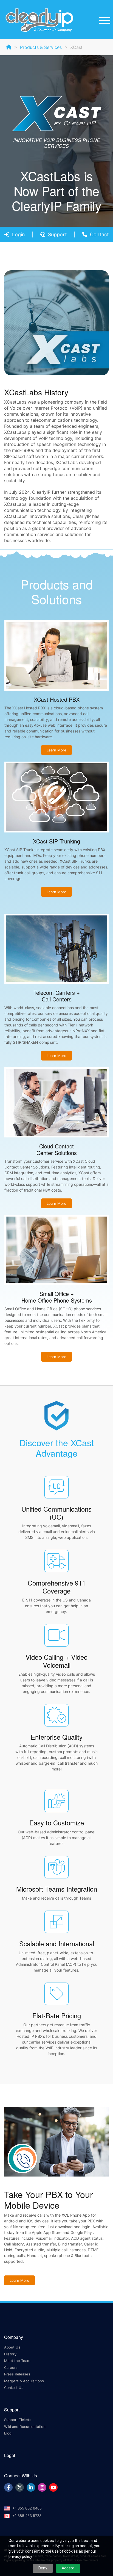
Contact (99, 234)
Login (19, 234)
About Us (12, 2347)
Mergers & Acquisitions (24, 2381)
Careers (11, 2367)
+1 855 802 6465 (27, 2508)
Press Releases (17, 2374)
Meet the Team (17, 2361)
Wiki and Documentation (25, 2427)
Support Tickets (18, 2420)
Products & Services (41, 47)
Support (57, 234)
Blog (8, 2433)
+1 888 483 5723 (27, 2516)
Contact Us (14, 2388)
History (10, 2354)
